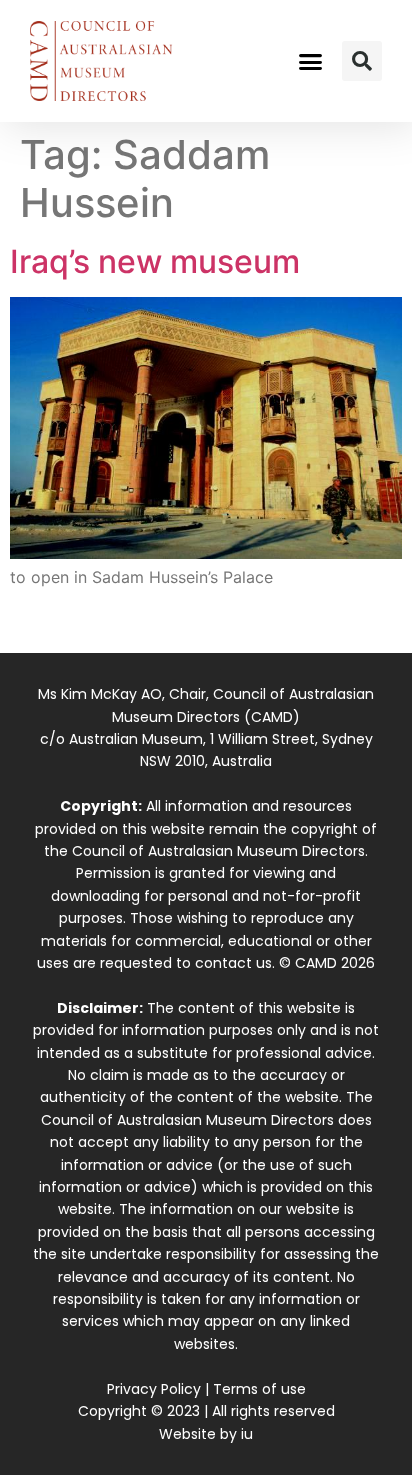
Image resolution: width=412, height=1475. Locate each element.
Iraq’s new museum (155, 261)
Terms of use (259, 1389)
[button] (311, 61)
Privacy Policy (154, 1389)
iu (247, 1434)
